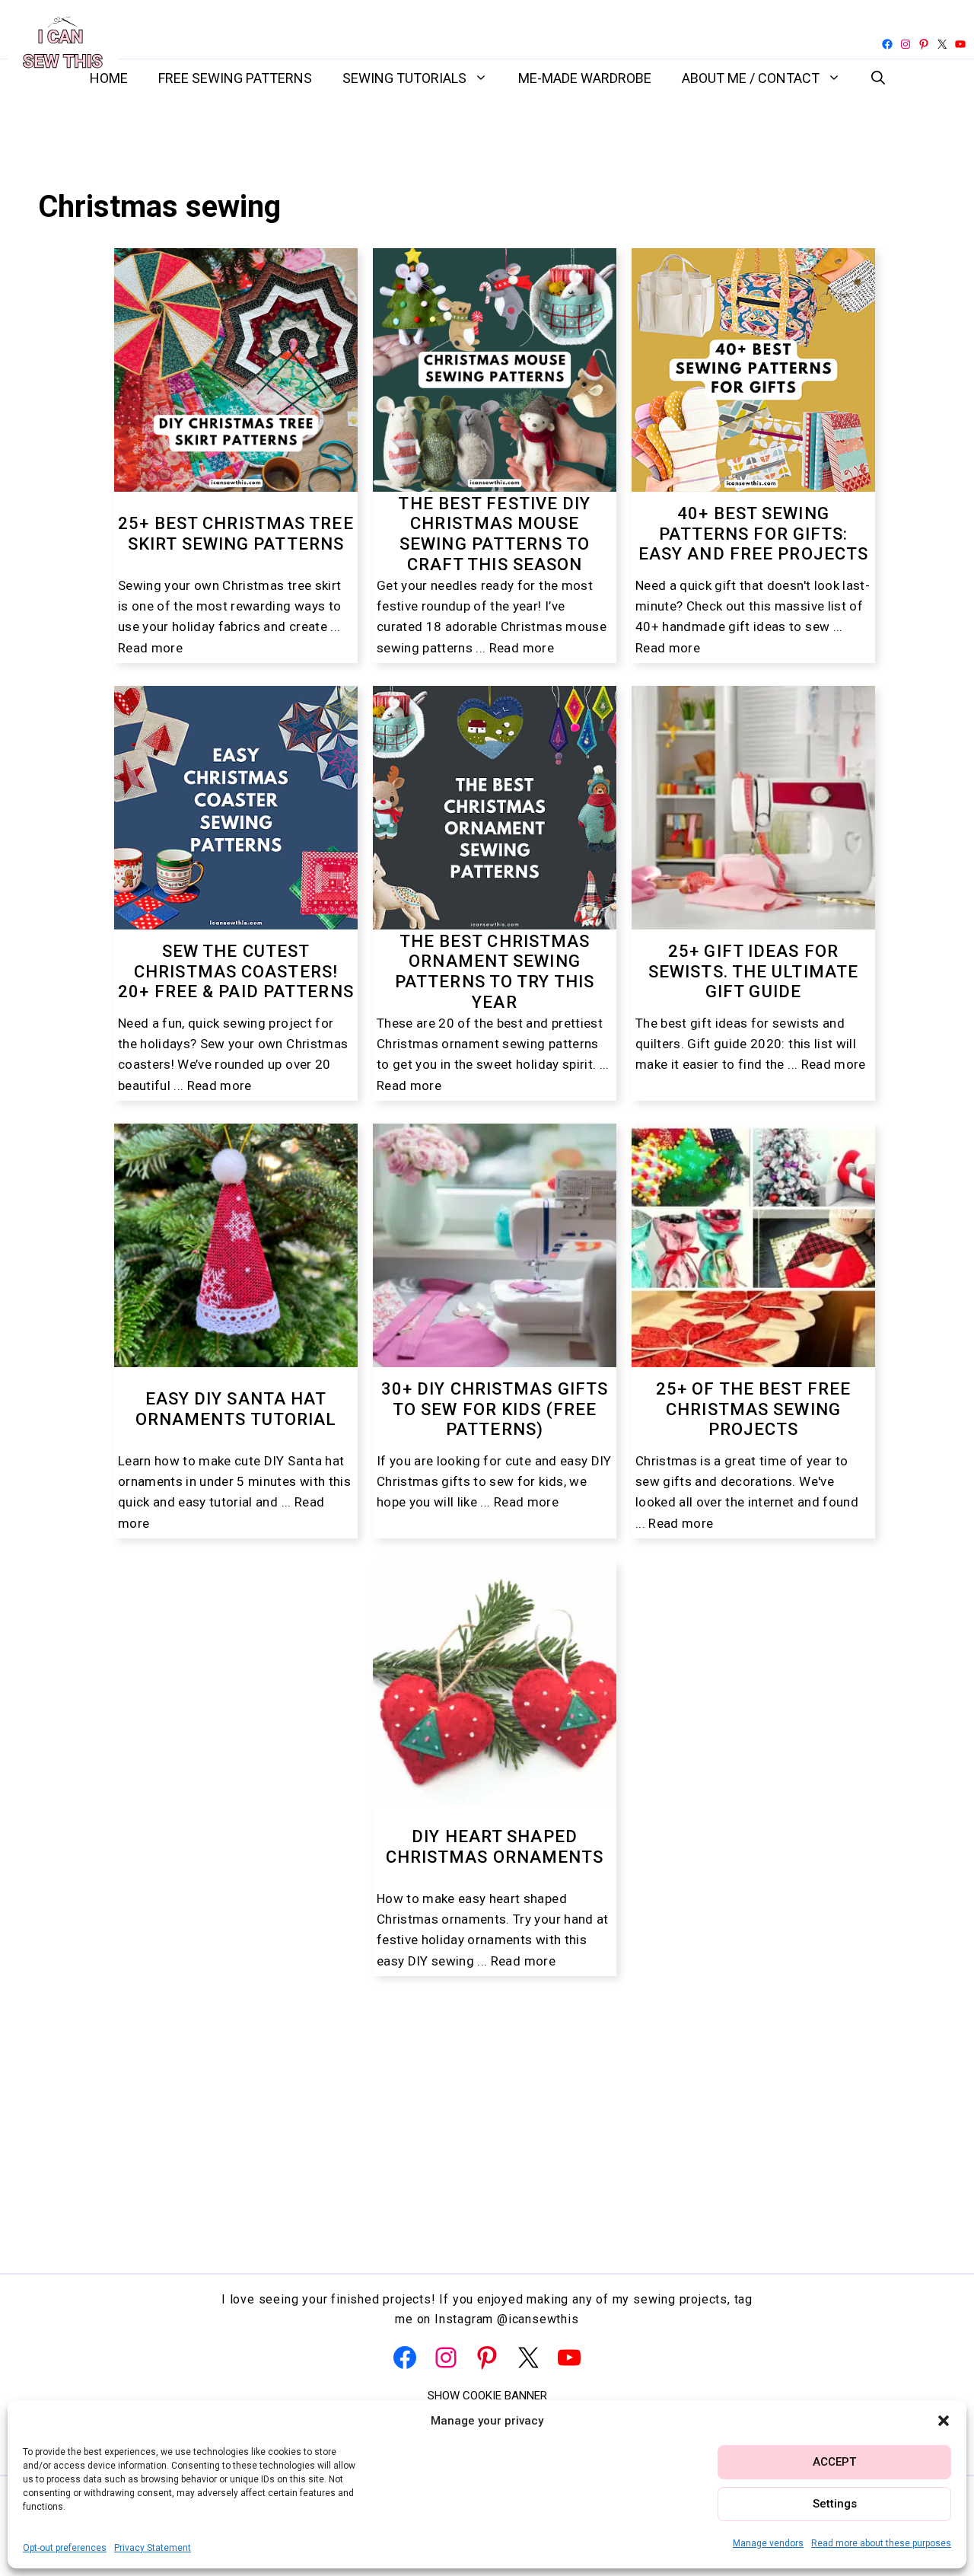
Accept (834, 2462)
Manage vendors (768, 2543)
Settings (835, 2504)
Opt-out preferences (65, 2548)
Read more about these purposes (881, 2543)
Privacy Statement (153, 2548)
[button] (944, 2421)
